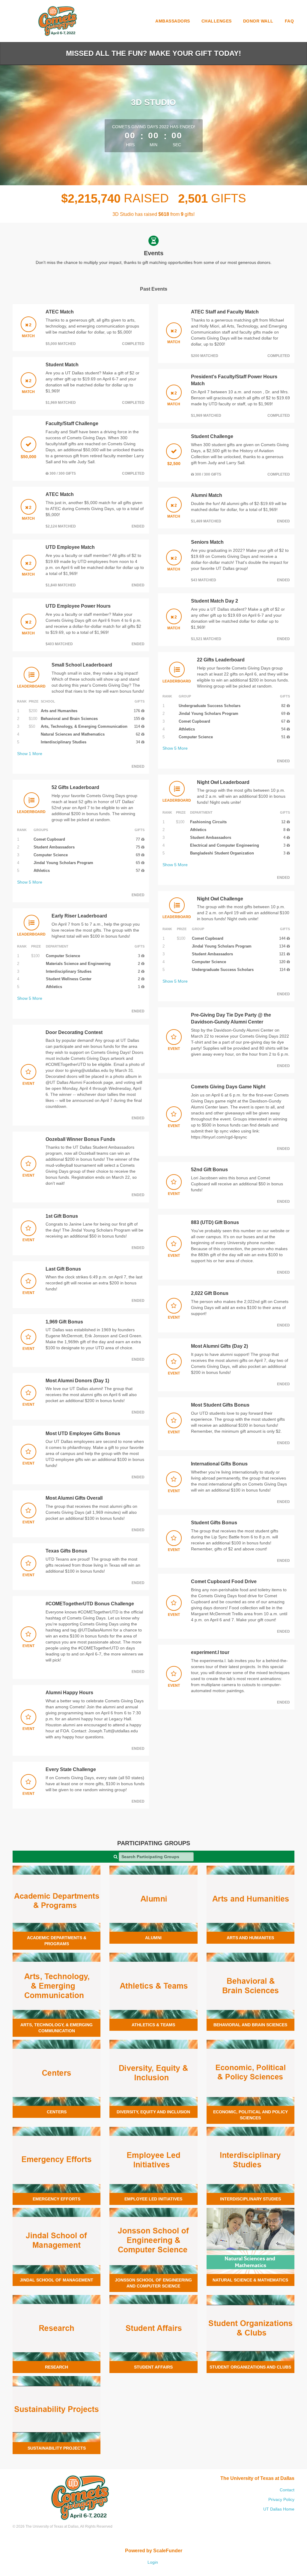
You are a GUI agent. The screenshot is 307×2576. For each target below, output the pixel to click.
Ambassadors (173, 21)
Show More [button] (30, 754)
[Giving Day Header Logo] (58, 21)
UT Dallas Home (279, 2509)
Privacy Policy (281, 2499)
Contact (287, 2490)
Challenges (217, 21)
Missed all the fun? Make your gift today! (153, 53)
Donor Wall (258, 21)
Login (153, 2562)
